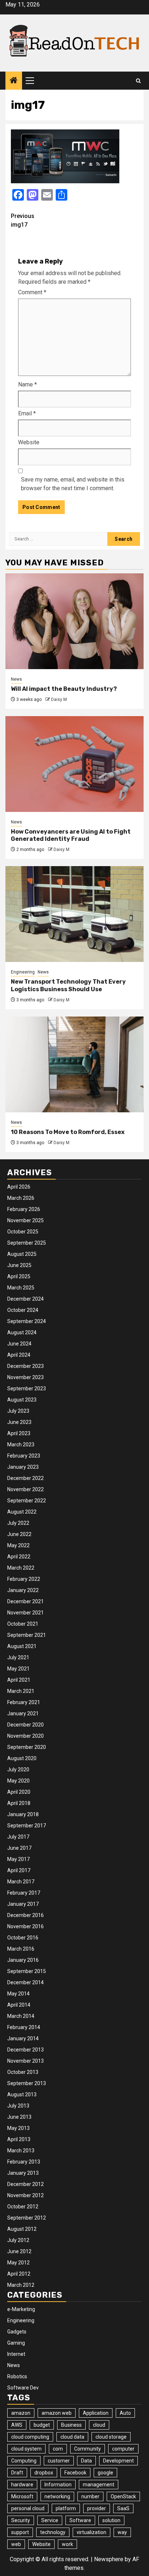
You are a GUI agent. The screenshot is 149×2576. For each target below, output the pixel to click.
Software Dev (23, 2388)
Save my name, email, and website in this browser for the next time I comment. (73, 484)
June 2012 (19, 2251)
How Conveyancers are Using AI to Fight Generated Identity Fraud (71, 835)
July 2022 (18, 1523)
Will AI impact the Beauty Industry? (64, 689)
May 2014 (18, 1994)
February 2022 (24, 1579)
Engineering (23, 972)
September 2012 (27, 2218)
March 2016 (21, 1949)
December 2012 (25, 2184)
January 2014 (23, 2038)
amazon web (57, 2413)
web (16, 2544)
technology (53, 2532)
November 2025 (25, 1220)
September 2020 (27, 1747)
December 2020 (25, 1725)
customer (59, 2461)
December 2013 (25, 2050)
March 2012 (21, 2285)
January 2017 (23, 1904)
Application (96, 2413)
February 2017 (24, 1893)
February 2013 (24, 2162)
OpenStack (123, 2496)
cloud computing (30, 2437)
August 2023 (22, 1400)
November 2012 (25, 2195)
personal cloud (28, 2508)
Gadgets (17, 2332)
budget (42, 2425)
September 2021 (27, 1635)
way (122, 2532)
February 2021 (24, 1702)
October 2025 (23, 1232)
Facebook (75, 2473)
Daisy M (59, 699)
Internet (16, 2354)
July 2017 (18, 1837)
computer (123, 2449)
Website (29, 442)
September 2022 (27, 1501)
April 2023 (19, 1433)
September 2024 (27, 1321)
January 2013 (23, 2173)
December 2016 (25, 1915)
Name (27, 384)
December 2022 (25, 1478)
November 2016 (25, 1926)
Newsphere (109, 2559)
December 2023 (25, 1366)
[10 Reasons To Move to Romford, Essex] (74, 1064)
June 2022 (19, 1534)
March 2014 (21, 2016)
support (20, 2532)
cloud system (26, 2449)
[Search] (138, 81)
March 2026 (21, 1198)
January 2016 (23, 1960)
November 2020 (25, 1736)
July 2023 (18, 1411)
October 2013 (23, 2072)
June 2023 (19, 1422)
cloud (99, 2425)
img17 (23, 220)
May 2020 (18, 1781)
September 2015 (27, 1971)
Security (21, 2520)
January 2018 (23, 1814)
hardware (22, 2485)
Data (86, 2461)
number (90, 2496)
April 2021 (19, 1680)
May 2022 (18, 1545)
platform (66, 2508)
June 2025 (19, 1265)
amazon (21, 2413)
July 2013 (18, 2106)
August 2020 (22, 1758)
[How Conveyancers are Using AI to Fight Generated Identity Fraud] (74, 764)
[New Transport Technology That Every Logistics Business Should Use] (74, 914)
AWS (17, 2425)
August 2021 (22, 1646)
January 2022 (23, 1590)
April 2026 (19, 1187)
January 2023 (23, 1467)
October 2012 (23, 2207)
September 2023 (27, 1388)
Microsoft (22, 2496)
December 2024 (25, 1299)
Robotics (17, 2376)
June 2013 (19, 2117)
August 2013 (22, 2094)
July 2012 (18, 2240)
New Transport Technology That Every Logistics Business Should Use (68, 985)
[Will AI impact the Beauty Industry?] (74, 621)
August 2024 (22, 1332)
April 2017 (19, 1870)
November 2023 (25, 1377)
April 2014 (19, 2005)
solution (111, 2520)
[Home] (14, 81)
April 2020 (19, 1792)
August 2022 (22, 1512)
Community (88, 2449)
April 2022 (19, 1557)
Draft (17, 2473)
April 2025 (19, 1276)
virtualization (91, 2532)
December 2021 (25, 1601)
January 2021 (23, 1713)
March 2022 (21, 1568)
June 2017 (19, 1848)
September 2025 (27, 1243)
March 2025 (21, 1288)
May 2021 (18, 1669)
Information (58, 2485)
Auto (125, 2413)
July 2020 (18, 1770)
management (99, 2485)
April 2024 (19, 1355)
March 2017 (21, 1882)
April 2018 (19, 1803)
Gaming (16, 2343)
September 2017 (27, 1826)
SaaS (123, 2508)
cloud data (72, 2437)
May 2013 (18, 2128)
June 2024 (19, 1344)
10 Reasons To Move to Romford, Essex (68, 1132)
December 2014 (25, 1982)
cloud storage (111, 2437)
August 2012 (22, 2229)
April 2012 (19, 2274)
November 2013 (25, 2061)
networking (57, 2496)
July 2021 (18, 1657)
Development (118, 2461)
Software (80, 2520)
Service (50, 2520)
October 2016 (23, 1938)
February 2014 (24, 2027)
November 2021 (25, 1613)
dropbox (44, 2473)
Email (27, 413)
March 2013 (21, 2151)
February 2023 (24, 1456)
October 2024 (23, 1310)
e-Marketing (21, 2309)
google (105, 2473)
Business (71, 2425)
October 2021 (23, 1624)
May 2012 (18, 2263)
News (16, 679)
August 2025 (22, 1254)
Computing (24, 2461)
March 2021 (21, 1691)
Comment (32, 292)
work (67, 2544)
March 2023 (21, 1445)
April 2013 (19, 2139)
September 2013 (27, 2083)
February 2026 (24, 1209)
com (58, 2449)
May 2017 (18, 1859)
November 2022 (25, 1489)
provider (97, 2508)
